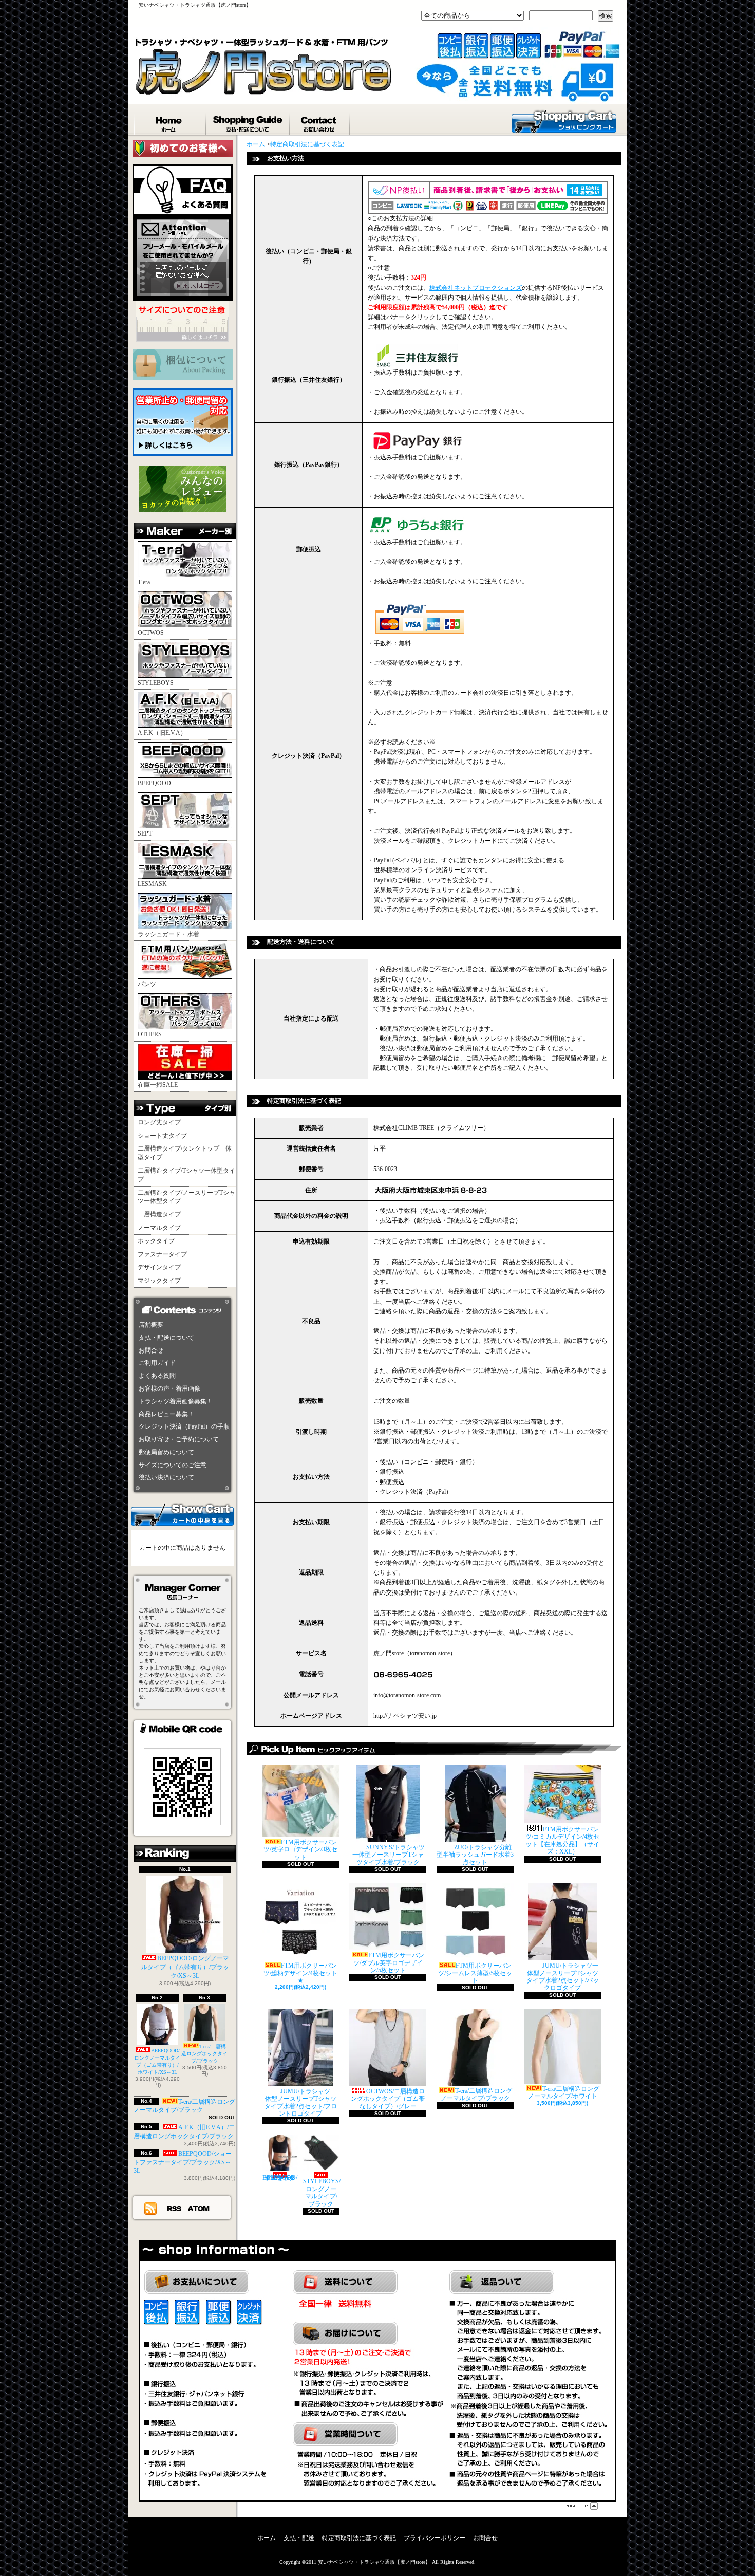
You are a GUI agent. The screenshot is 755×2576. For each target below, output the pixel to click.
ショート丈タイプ (162, 1136)
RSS (175, 2208)
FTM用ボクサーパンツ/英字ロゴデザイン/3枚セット (300, 1850)
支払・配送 (299, 2538)
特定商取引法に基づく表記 (307, 144)
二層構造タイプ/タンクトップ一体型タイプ (185, 1153)
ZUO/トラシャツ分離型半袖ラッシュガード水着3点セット (475, 1855)
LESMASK (152, 884)
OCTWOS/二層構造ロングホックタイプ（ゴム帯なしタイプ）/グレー (388, 2099)
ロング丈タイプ (159, 1122)
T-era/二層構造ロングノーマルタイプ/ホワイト (564, 2092)
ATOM (199, 2208)
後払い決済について (166, 1477)
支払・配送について (248, 122)
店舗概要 (151, 1325)
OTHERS (150, 1034)
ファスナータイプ (162, 1254)
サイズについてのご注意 (173, 1465)
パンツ (147, 984)
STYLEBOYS (156, 683)
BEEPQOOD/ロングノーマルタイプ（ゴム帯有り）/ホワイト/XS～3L (157, 2061)
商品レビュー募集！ (166, 1414)
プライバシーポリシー (435, 2538)
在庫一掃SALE (158, 1085)
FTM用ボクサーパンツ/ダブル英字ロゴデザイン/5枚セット (389, 1963)
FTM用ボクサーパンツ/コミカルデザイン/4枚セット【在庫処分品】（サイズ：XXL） (562, 1840)
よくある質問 (157, 1376)
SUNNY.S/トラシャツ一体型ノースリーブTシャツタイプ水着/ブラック (389, 1855)
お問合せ (320, 122)
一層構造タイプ (159, 1214)
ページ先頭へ (581, 2506)
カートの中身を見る (182, 1514)
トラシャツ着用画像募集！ (176, 1401)
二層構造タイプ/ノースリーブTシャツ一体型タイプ (186, 1197)
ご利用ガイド (157, 1363)
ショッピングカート (564, 121)
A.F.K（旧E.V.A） (162, 733)
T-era (144, 582)
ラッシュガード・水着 (168, 934)
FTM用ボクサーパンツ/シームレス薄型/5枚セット (475, 1973)
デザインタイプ (159, 1267)
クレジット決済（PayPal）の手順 (184, 1426)
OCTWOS (151, 633)
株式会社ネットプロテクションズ (476, 288)
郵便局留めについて (166, 1452)
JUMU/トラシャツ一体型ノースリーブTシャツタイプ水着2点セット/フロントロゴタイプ (301, 2102)
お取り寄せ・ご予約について (179, 1439)
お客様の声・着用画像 (169, 1388)
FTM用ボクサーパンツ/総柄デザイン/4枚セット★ (300, 1973)
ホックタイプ (156, 1241)
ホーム (170, 122)
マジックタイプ (159, 1281)
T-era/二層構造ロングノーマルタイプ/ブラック (184, 2106)
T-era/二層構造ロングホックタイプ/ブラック (204, 2054)
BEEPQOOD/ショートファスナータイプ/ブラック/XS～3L (183, 2162)
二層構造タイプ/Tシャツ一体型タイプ (186, 1175)
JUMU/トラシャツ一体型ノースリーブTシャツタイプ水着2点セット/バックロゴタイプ (563, 1977)
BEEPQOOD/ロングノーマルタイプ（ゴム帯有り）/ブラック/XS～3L (185, 1967)
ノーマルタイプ (159, 1228)
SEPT (145, 833)
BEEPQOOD (154, 783)
